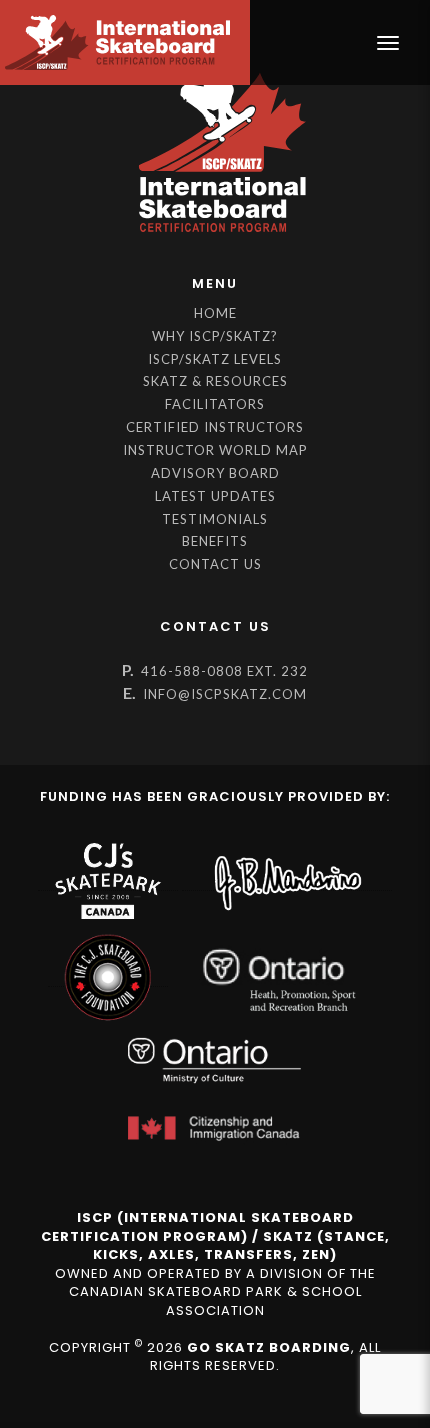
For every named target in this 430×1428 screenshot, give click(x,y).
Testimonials (215, 519)
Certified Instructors (215, 427)
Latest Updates (215, 496)
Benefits (215, 541)
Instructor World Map (215, 450)
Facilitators (215, 404)
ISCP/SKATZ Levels (215, 359)
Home (215, 313)
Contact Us (215, 564)
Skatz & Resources (215, 381)
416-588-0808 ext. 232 (224, 671)
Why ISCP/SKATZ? (215, 336)
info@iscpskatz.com (225, 694)
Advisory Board (215, 473)
